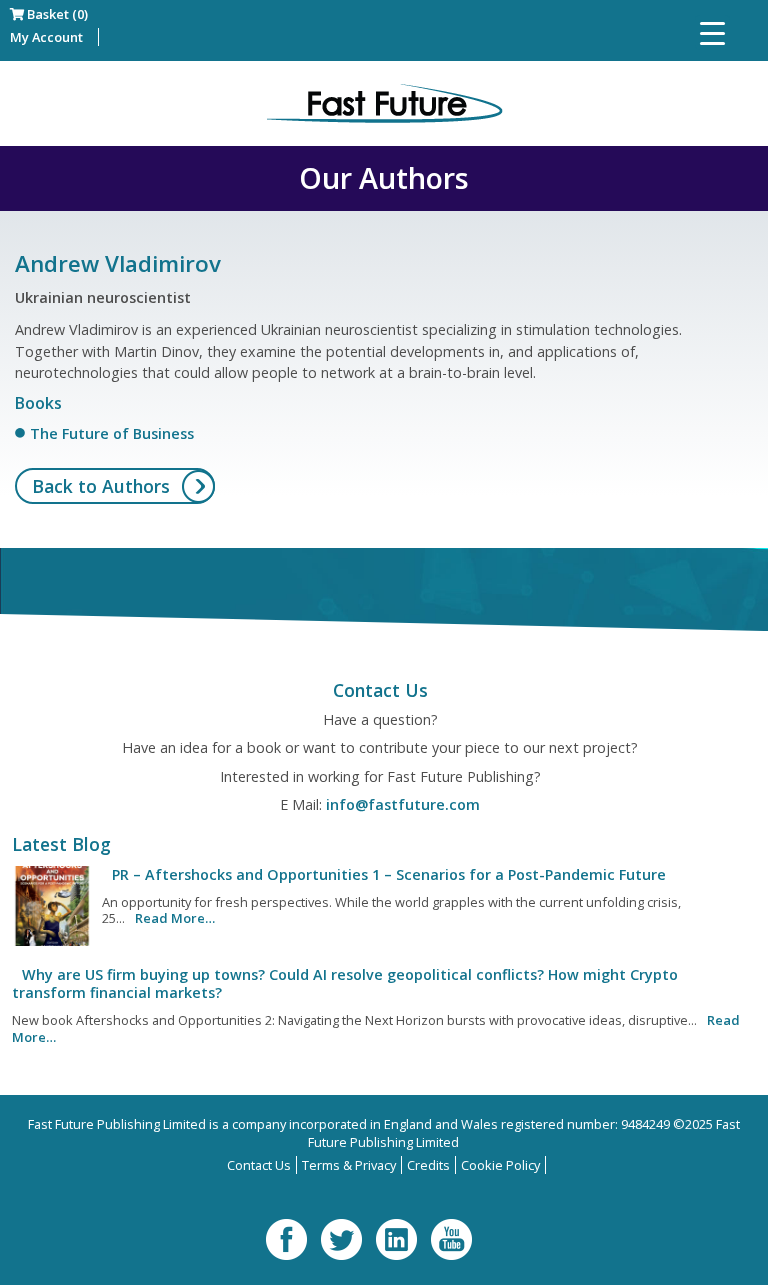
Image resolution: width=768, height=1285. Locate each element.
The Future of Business (112, 433)
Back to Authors (101, 486)
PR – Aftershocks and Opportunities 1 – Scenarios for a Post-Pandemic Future (389, 874)
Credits (428, 1165)
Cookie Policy (500, 1165)
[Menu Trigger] (712, 32)
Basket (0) (56, 14)
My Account (46, 37)
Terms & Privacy (349, 1165)
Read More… (175, 918)
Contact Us (259, 1165)
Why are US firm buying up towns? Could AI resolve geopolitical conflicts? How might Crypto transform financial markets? (345, 983)
